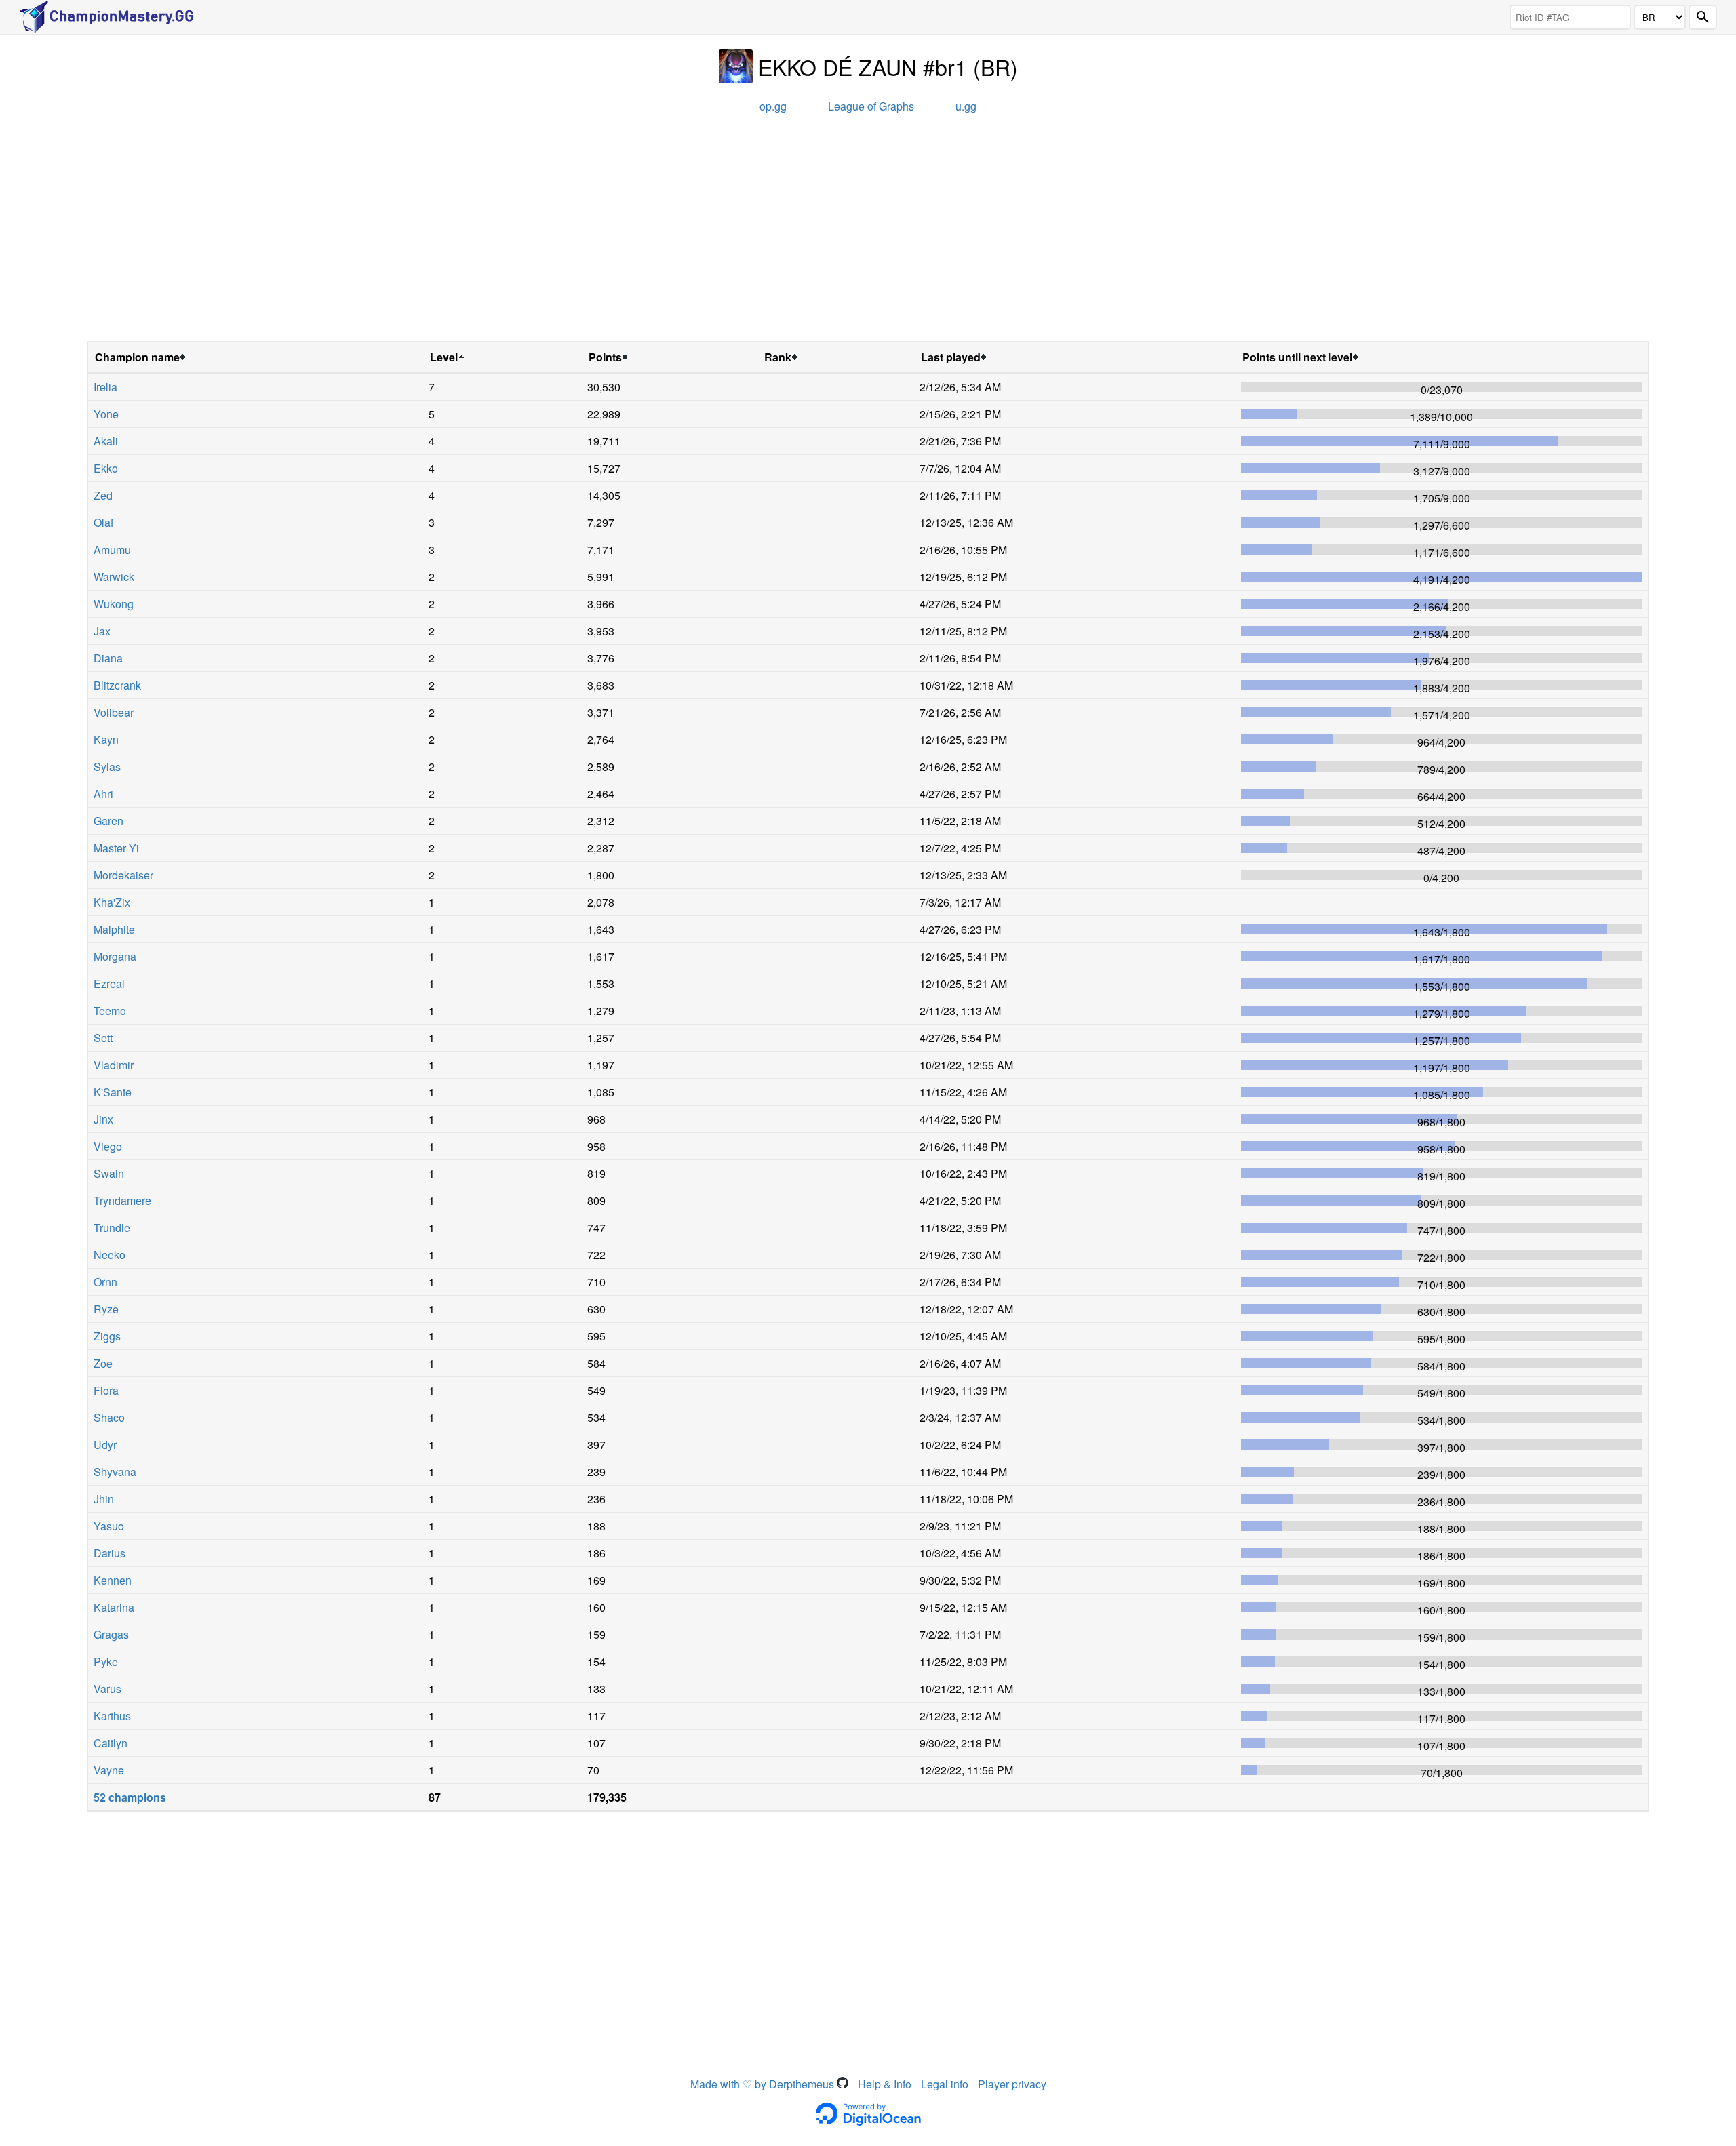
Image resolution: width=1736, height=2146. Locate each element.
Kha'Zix (112, 902)
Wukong (114, 604)
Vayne (109, 1770)
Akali (106, 441)
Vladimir (114, 1065)
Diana (108, 658)
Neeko (110, 1255)
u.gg (966, 106)
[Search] (1703, 17)
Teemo (110, 1011)
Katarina (114, 1607)
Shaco (109, 1417)
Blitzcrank (117, 685)
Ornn (105, 1282)
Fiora (106, 1390)
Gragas (111, 1634)
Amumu (112, 550)
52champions (130, 1797)
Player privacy (1012, 2084)
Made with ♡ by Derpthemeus (764, 2084)
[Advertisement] (868, 233)
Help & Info (885, 2084)
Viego (108, 1146)
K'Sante (113, 1092)
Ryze (106, 1309)
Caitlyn (111, 1743)
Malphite (114, 929)
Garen (108, 821)
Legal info (945, 2084)
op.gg (773, 106)
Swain (109, 1173)
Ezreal (109, 983)
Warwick (114, 577)
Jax (102, 631)
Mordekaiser (123, 875)
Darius (110, 1553)
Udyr (105, 1445)
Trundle (112, 1228)
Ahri (103, 794)
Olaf (103, 522)
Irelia (105, 387)
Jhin (104, 1499)
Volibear (114, 712)
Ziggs (107, 1336)
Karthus (112, 1716)
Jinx (103, 1119)
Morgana (115, 956)
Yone (106, 414)
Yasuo (109, 1526)
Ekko (106, 468)
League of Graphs (871, 106)
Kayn (106, 739)
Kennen (113, 1580)
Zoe (103, 1363)
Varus (107, 1689)
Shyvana (115, 1472)
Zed (103, 495)
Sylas (107, 767)
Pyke (106, 1662)
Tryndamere (122, 1200)
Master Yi (116, 848)
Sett (103, 1038)
